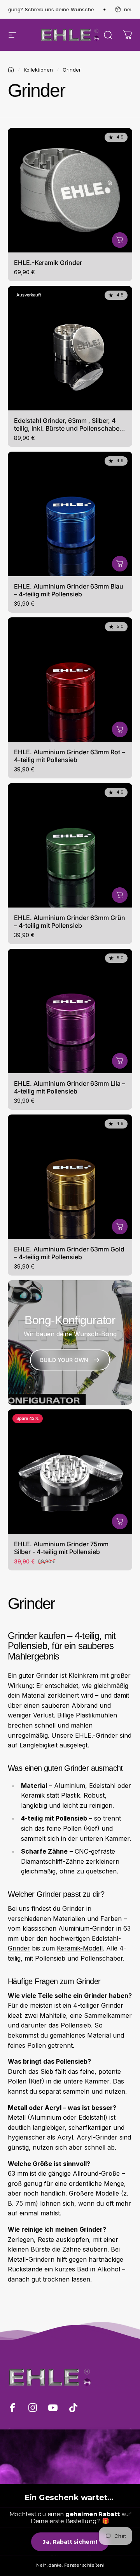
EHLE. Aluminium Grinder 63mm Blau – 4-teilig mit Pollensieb (69, 590)
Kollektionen (38, 70)
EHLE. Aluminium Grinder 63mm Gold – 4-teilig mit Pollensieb (69, 1253)
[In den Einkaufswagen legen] (120, 240)
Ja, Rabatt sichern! (70, 2542)
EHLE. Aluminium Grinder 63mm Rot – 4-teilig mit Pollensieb (69, 756)
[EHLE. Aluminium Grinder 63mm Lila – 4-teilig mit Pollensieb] (70, 1011)
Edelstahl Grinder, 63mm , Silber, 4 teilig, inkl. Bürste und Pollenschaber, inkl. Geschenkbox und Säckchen (69, 428)
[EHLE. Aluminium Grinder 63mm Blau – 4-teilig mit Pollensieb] (70, 514)
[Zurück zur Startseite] (11, 70)
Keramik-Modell (80, 1948)
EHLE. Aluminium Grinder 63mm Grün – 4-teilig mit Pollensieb (70, 922)
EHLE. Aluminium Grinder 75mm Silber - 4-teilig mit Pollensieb (61, 1548)
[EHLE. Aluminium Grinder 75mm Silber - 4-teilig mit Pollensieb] (70, 1472)
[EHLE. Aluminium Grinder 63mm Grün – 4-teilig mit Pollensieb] (70, 845)
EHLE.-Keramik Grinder (48, 263)
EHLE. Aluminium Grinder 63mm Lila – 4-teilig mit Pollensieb (70, 1087)
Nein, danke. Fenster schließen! (70, 2565)
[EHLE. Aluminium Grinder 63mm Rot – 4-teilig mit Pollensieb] (70, 680)
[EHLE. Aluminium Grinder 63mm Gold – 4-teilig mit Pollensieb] (70, 1177)
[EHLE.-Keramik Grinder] (70, 190)
